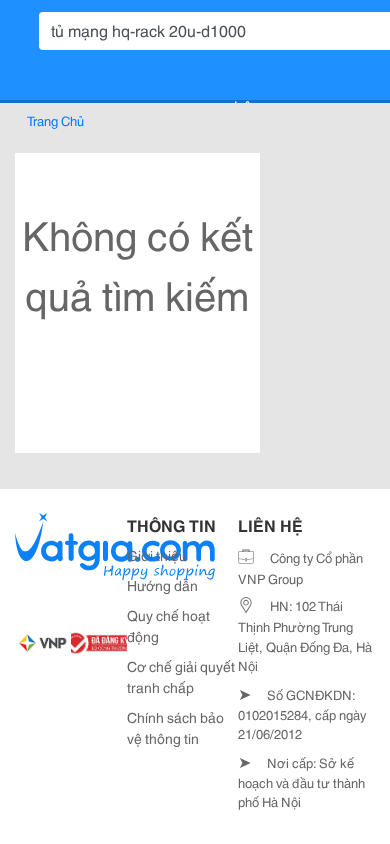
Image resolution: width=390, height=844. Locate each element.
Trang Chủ (55, 120)
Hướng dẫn (162, 585)
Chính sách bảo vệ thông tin (175, 727)
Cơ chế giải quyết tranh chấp (181, 676)
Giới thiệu (157, 555)
